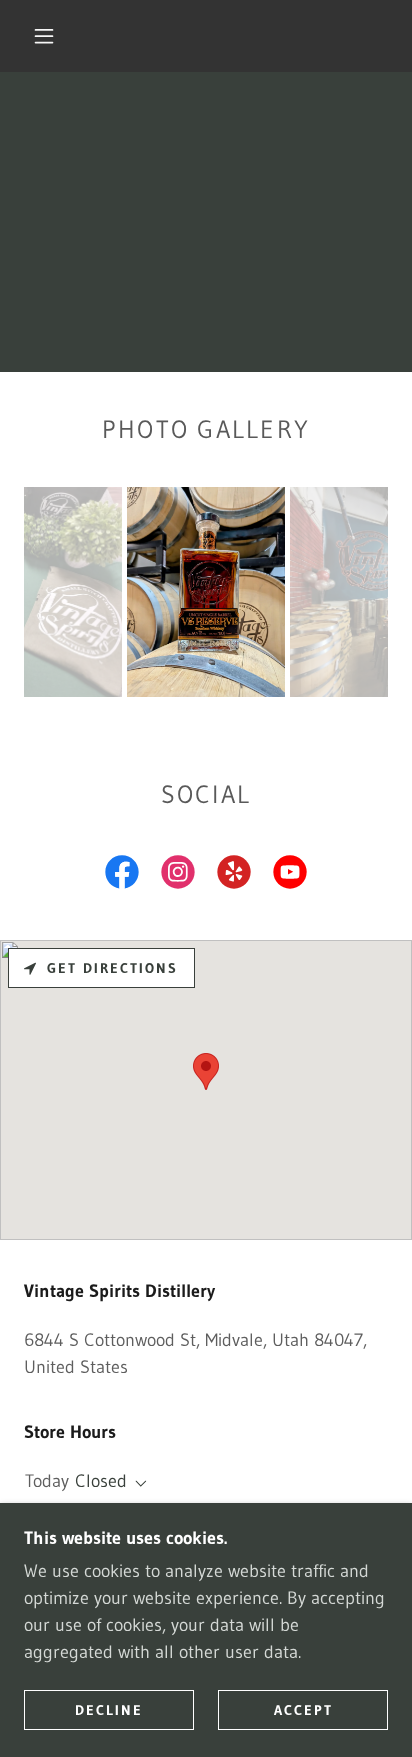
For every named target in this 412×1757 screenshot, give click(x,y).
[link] (122, 876)
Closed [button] (101, 1481)
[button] (44, 36)
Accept (303, 1709)
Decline (109, 1709)
